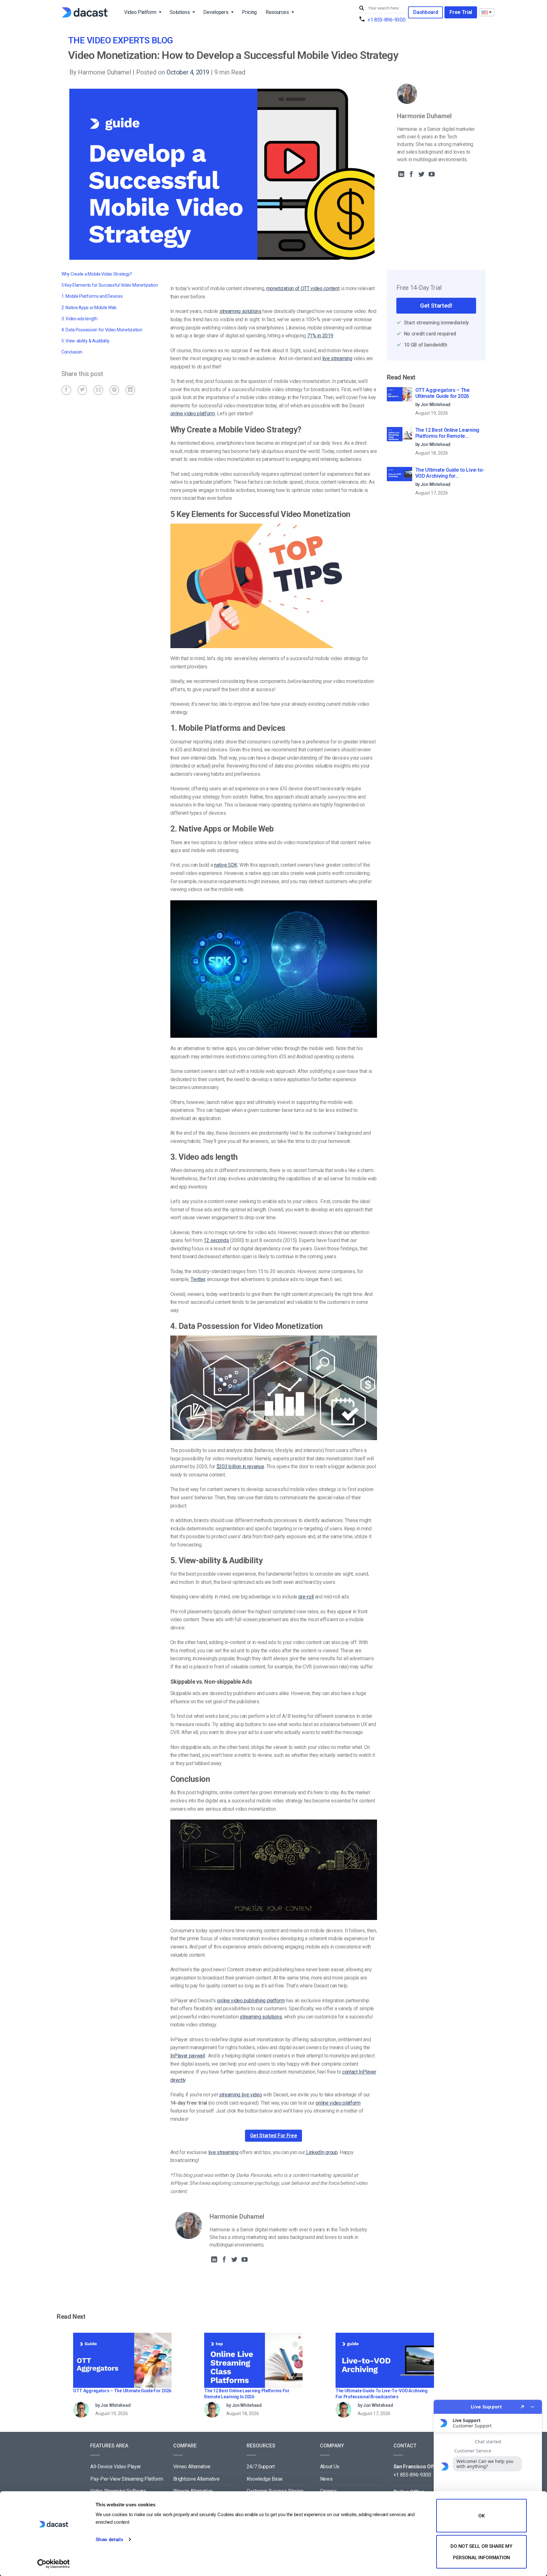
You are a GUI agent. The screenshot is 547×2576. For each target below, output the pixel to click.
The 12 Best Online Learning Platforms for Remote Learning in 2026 (447, 433)
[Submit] (362, 8)
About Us (330, 2467)
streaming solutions (240, 311)
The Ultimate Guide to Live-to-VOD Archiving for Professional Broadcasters (450, 473)
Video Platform (140, 12)
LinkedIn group (321, 2152)
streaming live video (241, 2095)
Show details (109, 2540)
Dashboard (425, 12)
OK (481, 2516)
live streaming (337, 358)
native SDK (226, 865)
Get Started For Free (274, 2136)
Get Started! (436, 306)
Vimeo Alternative (192, 2467)
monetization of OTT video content (303, 288)
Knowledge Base (265, 2479)
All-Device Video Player (116, 2467)
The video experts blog (121, 40)
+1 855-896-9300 (386, 20)
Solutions (180, 12)
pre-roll (306, 1597)
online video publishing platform (251, 2001)
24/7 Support (261, 2467)
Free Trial (461, 12)
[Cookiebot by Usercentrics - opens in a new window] (54, 2564)
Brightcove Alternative (196, 2479)
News (326, 2479)
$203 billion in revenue (240, 1467)
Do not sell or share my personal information (481, 2552)
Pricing (249, 12)
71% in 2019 (320, 336)
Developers (216, 12)
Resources (277, 12)
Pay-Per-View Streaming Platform (126, 2479)
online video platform (193, 414)
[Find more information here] (488, 2485)
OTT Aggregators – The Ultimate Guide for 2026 (443, 393)
